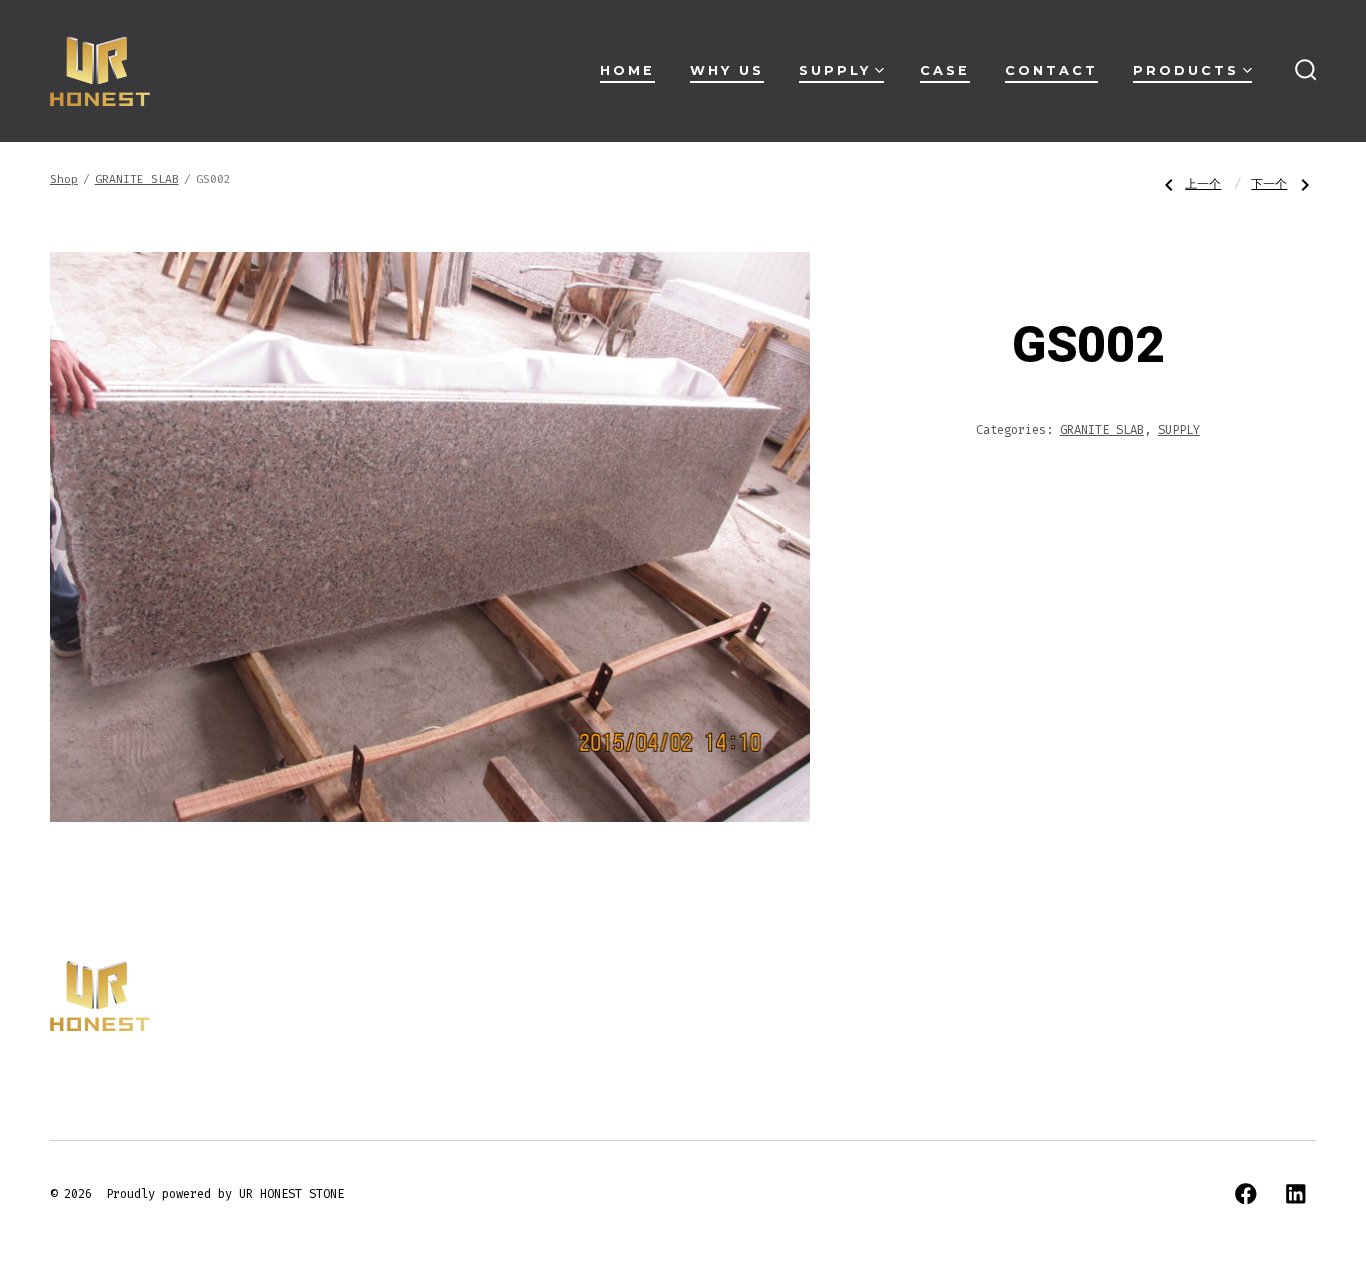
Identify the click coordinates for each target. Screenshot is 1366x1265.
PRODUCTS (1186, 70)
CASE (945, 70)
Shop (64, 179)
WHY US (727, 70)
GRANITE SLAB (137, 179)
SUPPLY (835, 70)
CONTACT (1051, 70)
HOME (627, 70)
